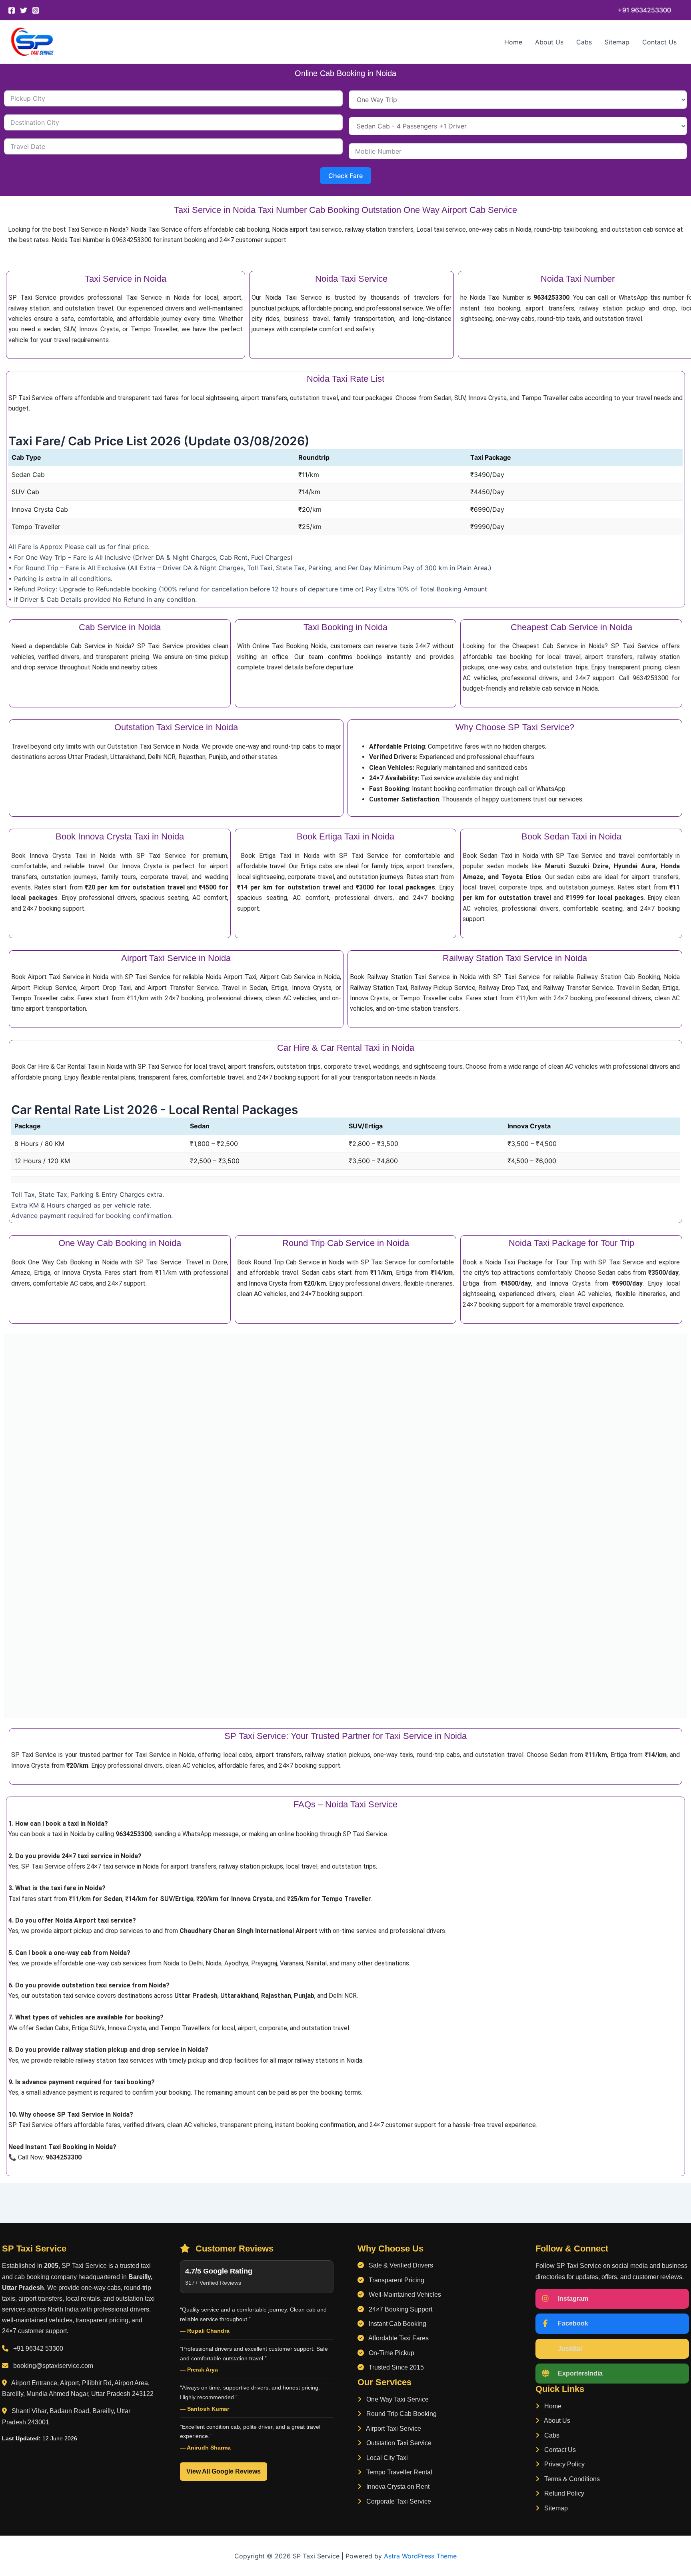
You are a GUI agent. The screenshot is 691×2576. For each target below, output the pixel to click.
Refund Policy (563, 2493)
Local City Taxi (386, 2458)
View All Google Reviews (224, 2471)
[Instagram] (36, 10)
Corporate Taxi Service (398, 2501)
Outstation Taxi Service (398, 2443)
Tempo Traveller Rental (398, 2472)
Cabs (584, 42)
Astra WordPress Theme (420, 2556)
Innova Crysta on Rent (397, 2487)
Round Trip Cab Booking (401, 2414)
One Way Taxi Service (397, 2399)
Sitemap (617, 42)
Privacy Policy (564, 2464)
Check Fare (345, 176)
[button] (644, 10)
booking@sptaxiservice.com (53, 2366)
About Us (549, 42)
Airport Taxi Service (393, 2429)
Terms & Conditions (571, 2479)
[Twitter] (24, 10)
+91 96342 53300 (38, 2349)
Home (513, 42)
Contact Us (659, 42)
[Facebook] (12, 10)
